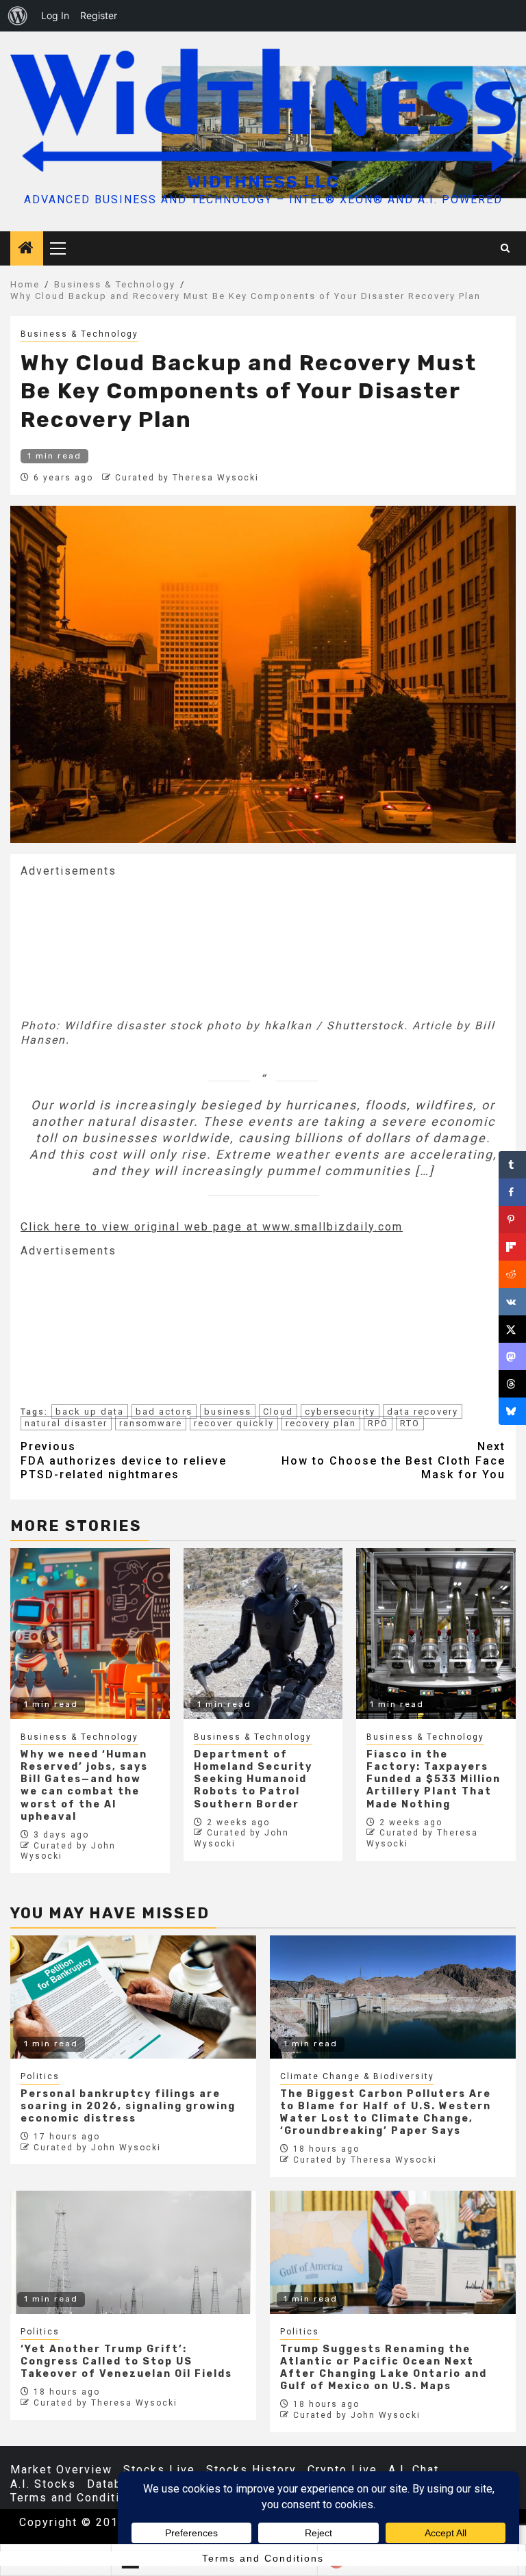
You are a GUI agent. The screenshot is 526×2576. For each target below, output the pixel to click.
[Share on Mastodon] (512, 1356)
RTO (410, 1423)
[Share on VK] (512, 1302)
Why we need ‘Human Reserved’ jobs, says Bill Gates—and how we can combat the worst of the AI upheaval (84, 1786)
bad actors (164, 1412)
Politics (40, 2076)
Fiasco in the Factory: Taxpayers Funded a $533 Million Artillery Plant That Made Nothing (434, 1779)
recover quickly (234, 1423)
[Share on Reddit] (512, 1274)
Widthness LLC (263, 182)
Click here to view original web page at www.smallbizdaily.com (212, 1227)
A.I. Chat (414, 2470)
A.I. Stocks (43, 2484)
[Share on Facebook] (512, 1192)
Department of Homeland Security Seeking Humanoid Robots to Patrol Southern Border (253, 1779)
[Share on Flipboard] (512, 1247)
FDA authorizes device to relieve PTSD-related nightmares (124, 1461)
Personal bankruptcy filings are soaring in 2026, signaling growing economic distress (128, 2106)
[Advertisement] (123, 946)
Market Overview (61, 2470)
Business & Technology (79, 334)
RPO (378, 1423)
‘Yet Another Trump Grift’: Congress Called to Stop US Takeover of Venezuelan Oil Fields (126, 2361)
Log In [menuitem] (55, 15)
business (228, 1412)
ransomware (151, 1423)
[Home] (27, 249)
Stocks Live (159, 2470)
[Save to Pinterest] (512, 1220)
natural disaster (66, 1423)
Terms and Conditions (76, 2498)
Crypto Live (342, 2470)
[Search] (506, 248)
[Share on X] (512, 1329)
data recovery (423, 1412)
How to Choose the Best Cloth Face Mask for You (393, 1461)
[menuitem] (18, 16)
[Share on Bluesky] (512, 1411)
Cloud (278, 1412)
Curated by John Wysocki (97, 2148)
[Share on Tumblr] (512, 1165)
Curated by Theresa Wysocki (187, 478)
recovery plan (321, 1423)
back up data (90, 1412)
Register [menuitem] (99, 15)
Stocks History (251, 2470)
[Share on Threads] (512, 1384)
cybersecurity (340, 1412)
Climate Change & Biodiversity (357, 2076)
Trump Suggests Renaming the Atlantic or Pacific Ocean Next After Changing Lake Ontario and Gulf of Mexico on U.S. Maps (384, 2368)
